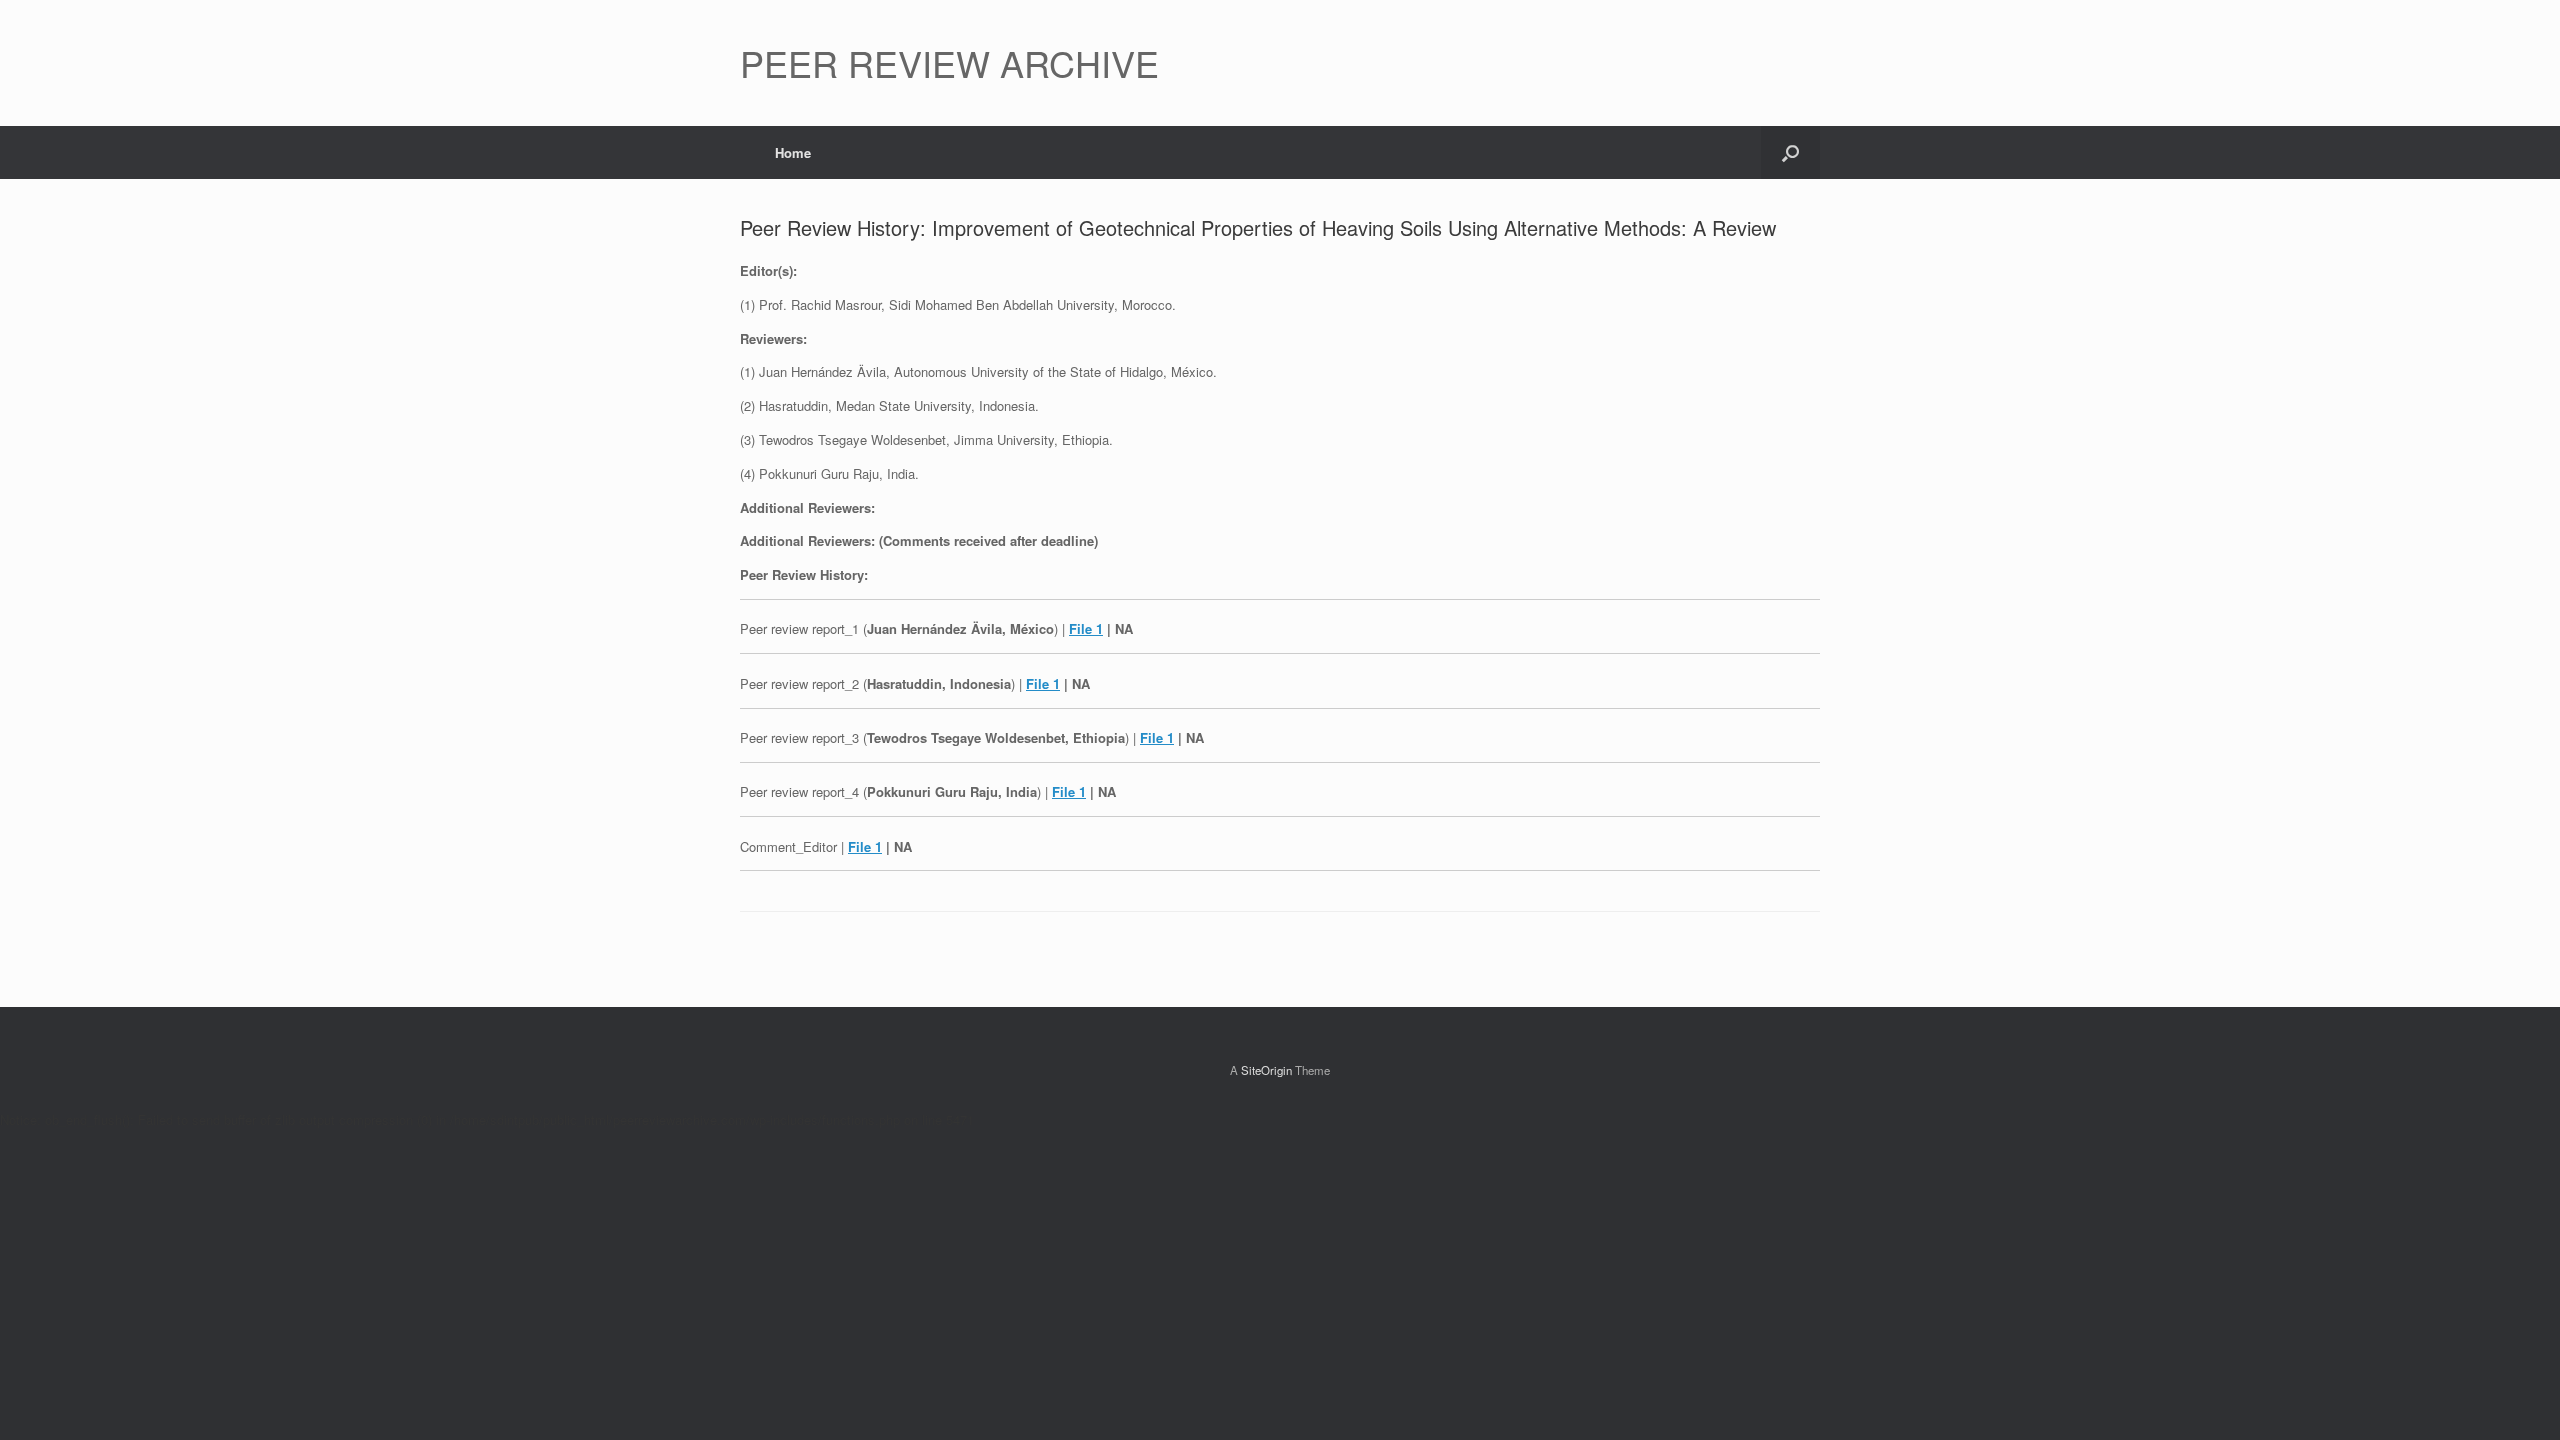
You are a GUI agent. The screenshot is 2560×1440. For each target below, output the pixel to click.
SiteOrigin (1266, 1070)
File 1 (1086, 628)
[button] (1790, 152)
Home (793, 152)
